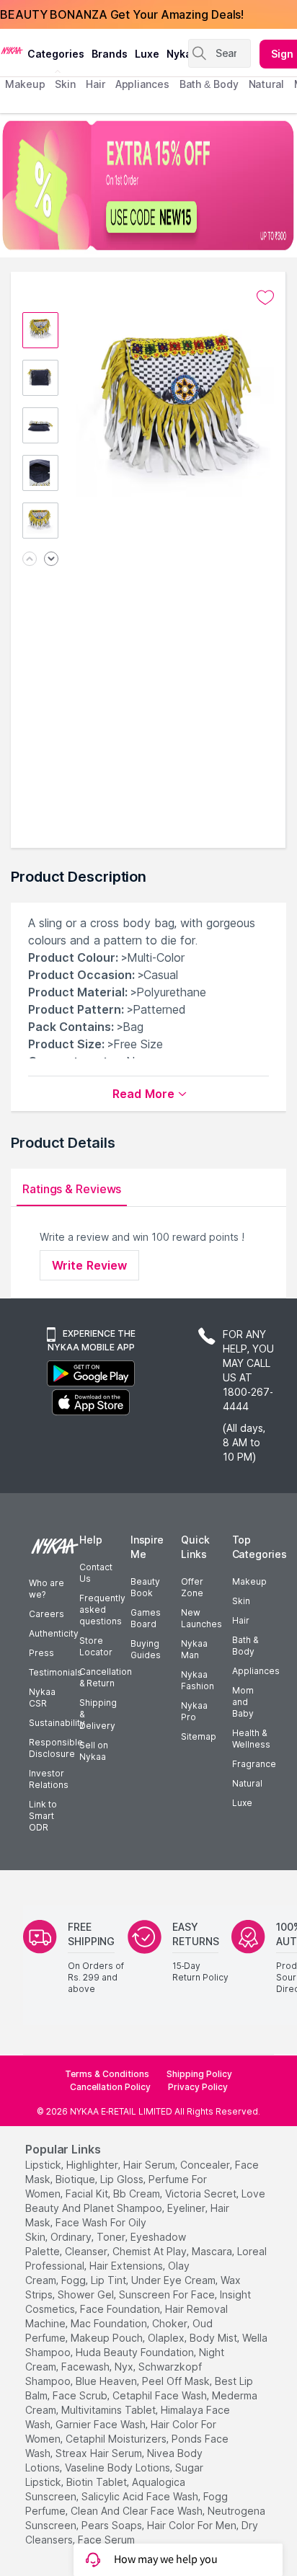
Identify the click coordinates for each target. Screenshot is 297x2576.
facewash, (87, 2367)
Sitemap (199, 1736)
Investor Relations (49, 1779)
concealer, (206, 2165)
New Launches (201, 1618)
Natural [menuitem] (266, 84)
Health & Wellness (251, 1739)
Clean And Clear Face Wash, (138, 2511)
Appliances (256, 1671)
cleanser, (87, 2251)
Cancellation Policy (110, 2087)
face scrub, (81, 2395)
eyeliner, (187, 2208)
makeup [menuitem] (25, 84)
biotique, (76, 2179)
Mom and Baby (243, 1702)
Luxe (242, 1803)
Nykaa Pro (194, 1711)
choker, (171, 2323)
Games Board (146, 1618)
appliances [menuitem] (142, 84)
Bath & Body (245, 1646)
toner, (112, 2237)
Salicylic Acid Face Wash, (141, 2496)
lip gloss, (123, 2179)
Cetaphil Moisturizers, (117, 2439)
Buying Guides (146, 1649)
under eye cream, (174, 2280)
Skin (241, 1601)
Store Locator (96, 1646)
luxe (147, 54)
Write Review (89, 1265)
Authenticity (54, 1633)
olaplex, (167, 2338)
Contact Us (96, 1573)
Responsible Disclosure (56, 1748)
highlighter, (93, 2165)
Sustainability (57, 1723)
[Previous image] (30, 560)
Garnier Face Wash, (102, 2424)
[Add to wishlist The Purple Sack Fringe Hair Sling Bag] (265, 298)
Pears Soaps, (113, 2525)
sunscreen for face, (168, 2294)
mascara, (213, 2251)
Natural (247, 1783)
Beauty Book (145, 1587)
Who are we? (46, 1589)
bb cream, (138, 2194)
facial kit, (88, 2194)
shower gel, (87, 2294)
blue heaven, (107, 2381)
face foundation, (121, 2309)
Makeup (249, 1581)
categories (56, 54)
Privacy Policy (198, 2087)
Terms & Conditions (107, 2074)
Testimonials (56, 1672)
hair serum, (150, 2165)
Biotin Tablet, (98, 2482)
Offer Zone (192, 1587)
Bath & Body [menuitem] (209, 84)
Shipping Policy (199, 2074)
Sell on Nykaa (94, 1751)
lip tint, (110, 2280)
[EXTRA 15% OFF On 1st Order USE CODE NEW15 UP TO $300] (148, 185)
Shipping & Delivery (98, 1714)
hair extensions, (127, 2266)
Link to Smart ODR (43, 1816)
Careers (46, 1614)
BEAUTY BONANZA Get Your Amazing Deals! (122, 14)
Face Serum (106, 2540)
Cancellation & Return (106, 1677)
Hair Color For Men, (193, 2525)
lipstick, (44, 2165)
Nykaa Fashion (198, 1680)
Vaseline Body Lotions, (119, 2467)
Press (41, 1653)
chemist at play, (151, 2251)
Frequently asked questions (102, 1610)
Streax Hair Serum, (100, 2453)
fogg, (75, 2280)
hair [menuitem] (96, 84)
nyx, (125, 2367)
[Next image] (51, 560)
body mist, (214, 2338)
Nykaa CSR (42, 1698)
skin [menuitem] (65, 84)
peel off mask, (177, 2381)
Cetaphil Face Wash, (161, 2395)
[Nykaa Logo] (12, 50)
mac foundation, (110, 2323)
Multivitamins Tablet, (110, 2410)
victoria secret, (202, 2194)
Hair (241, 1620)
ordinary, (72, 2237)
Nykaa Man (194, 1649)
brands (110, 54)
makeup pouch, (108, 2338)
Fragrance (254, 1764)
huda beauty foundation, (136, 2352)
